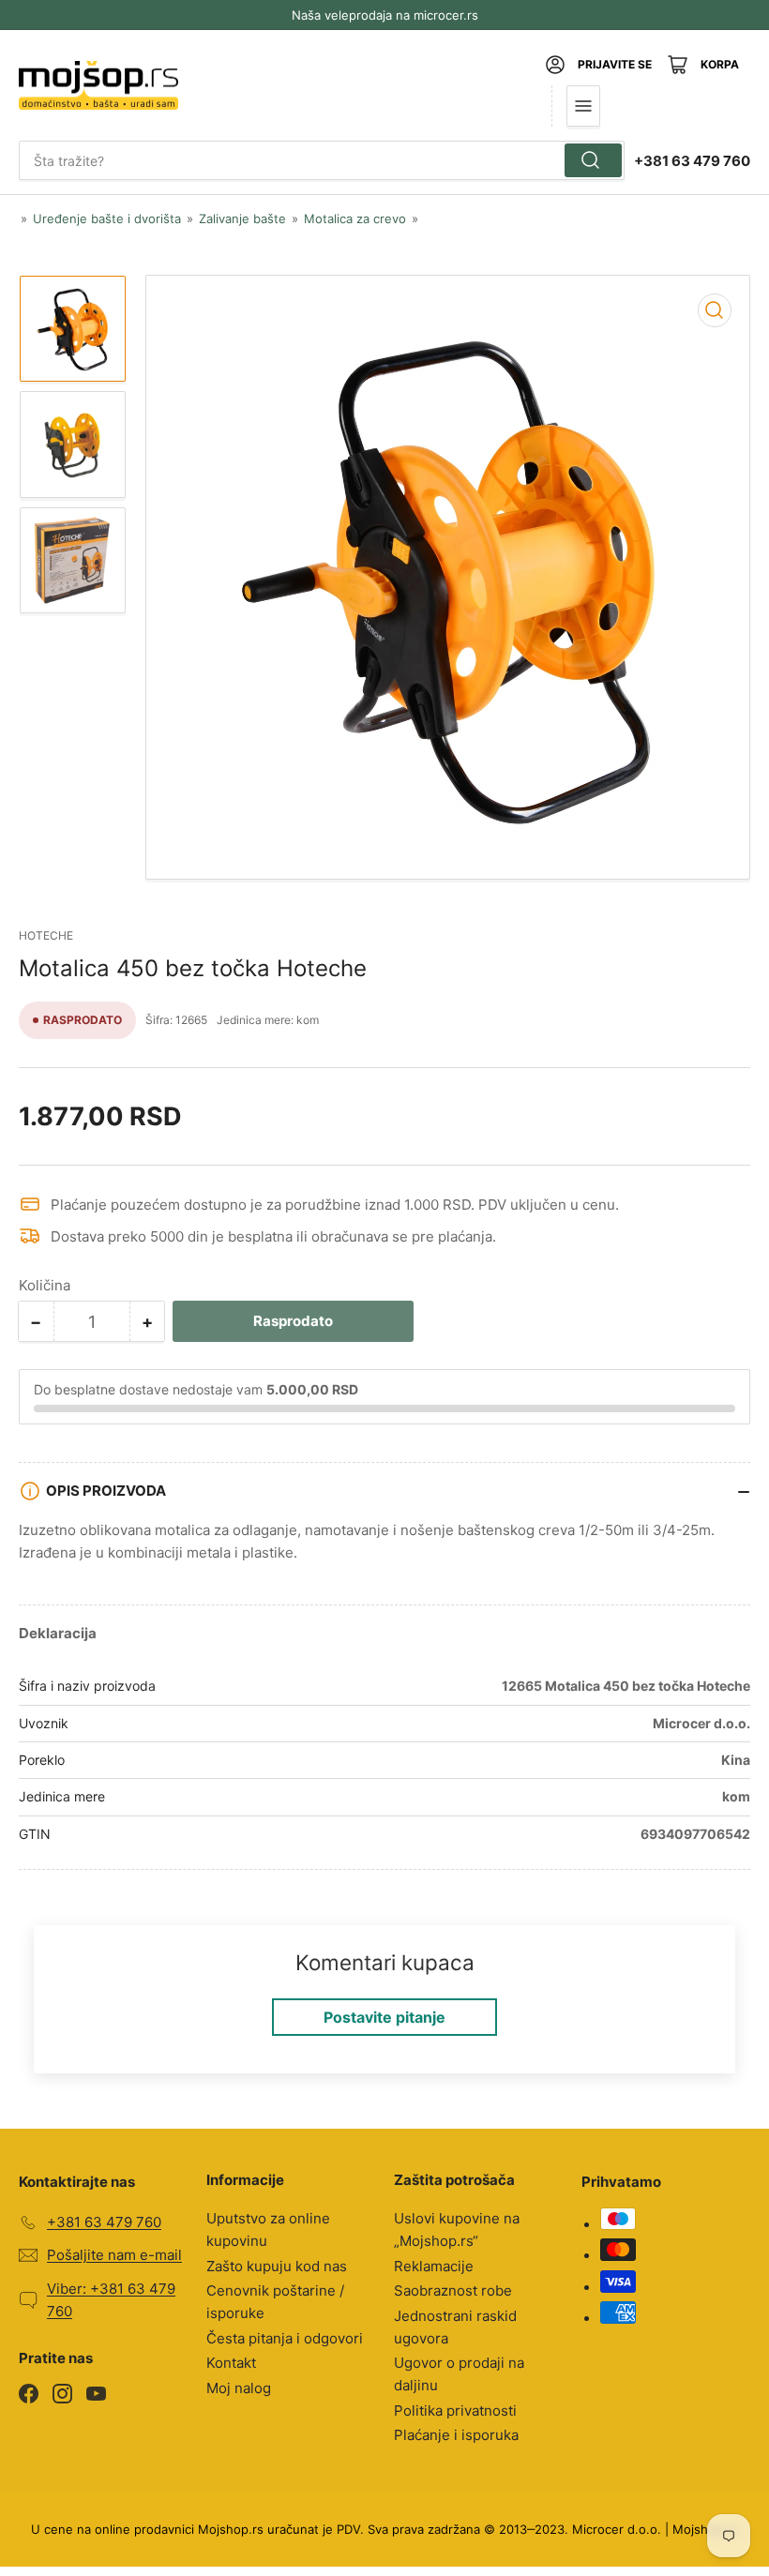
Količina (45, 1285)
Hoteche (46, 935)
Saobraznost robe (453, 2290)
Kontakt (231, 2363)
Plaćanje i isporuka (456, 2435)
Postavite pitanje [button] (384, 2017)
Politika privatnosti (455, 2410)
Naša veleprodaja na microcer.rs (385, 15)
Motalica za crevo (355, 218)
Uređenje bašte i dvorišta (107, 218)
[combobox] (322, 160)
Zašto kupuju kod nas (277, 2266)
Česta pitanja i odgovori (285, 2338)
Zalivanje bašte (242, 218)
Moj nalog (239, 2388)
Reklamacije (434, 2266)
